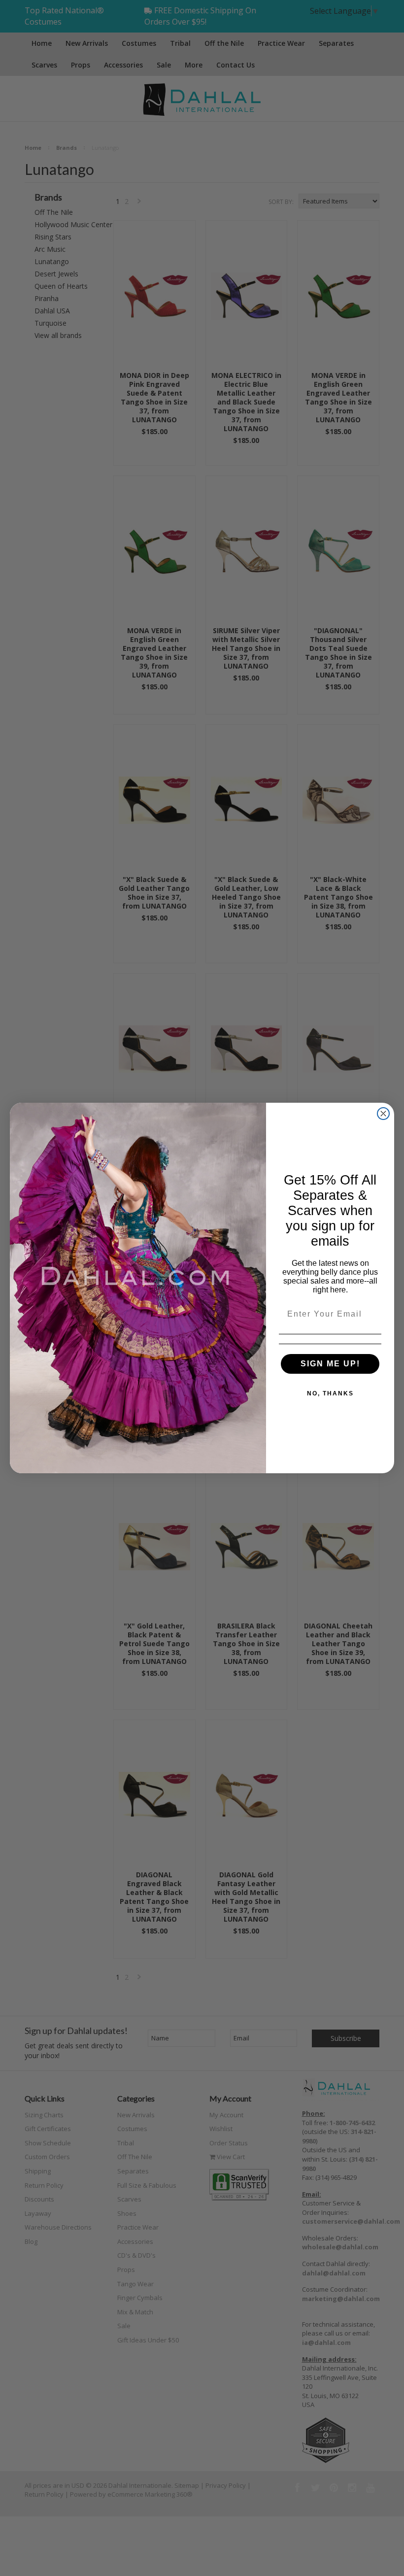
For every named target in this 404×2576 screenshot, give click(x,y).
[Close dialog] (383, 1114)
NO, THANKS (330, 1393)
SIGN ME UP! (330, 1364)
